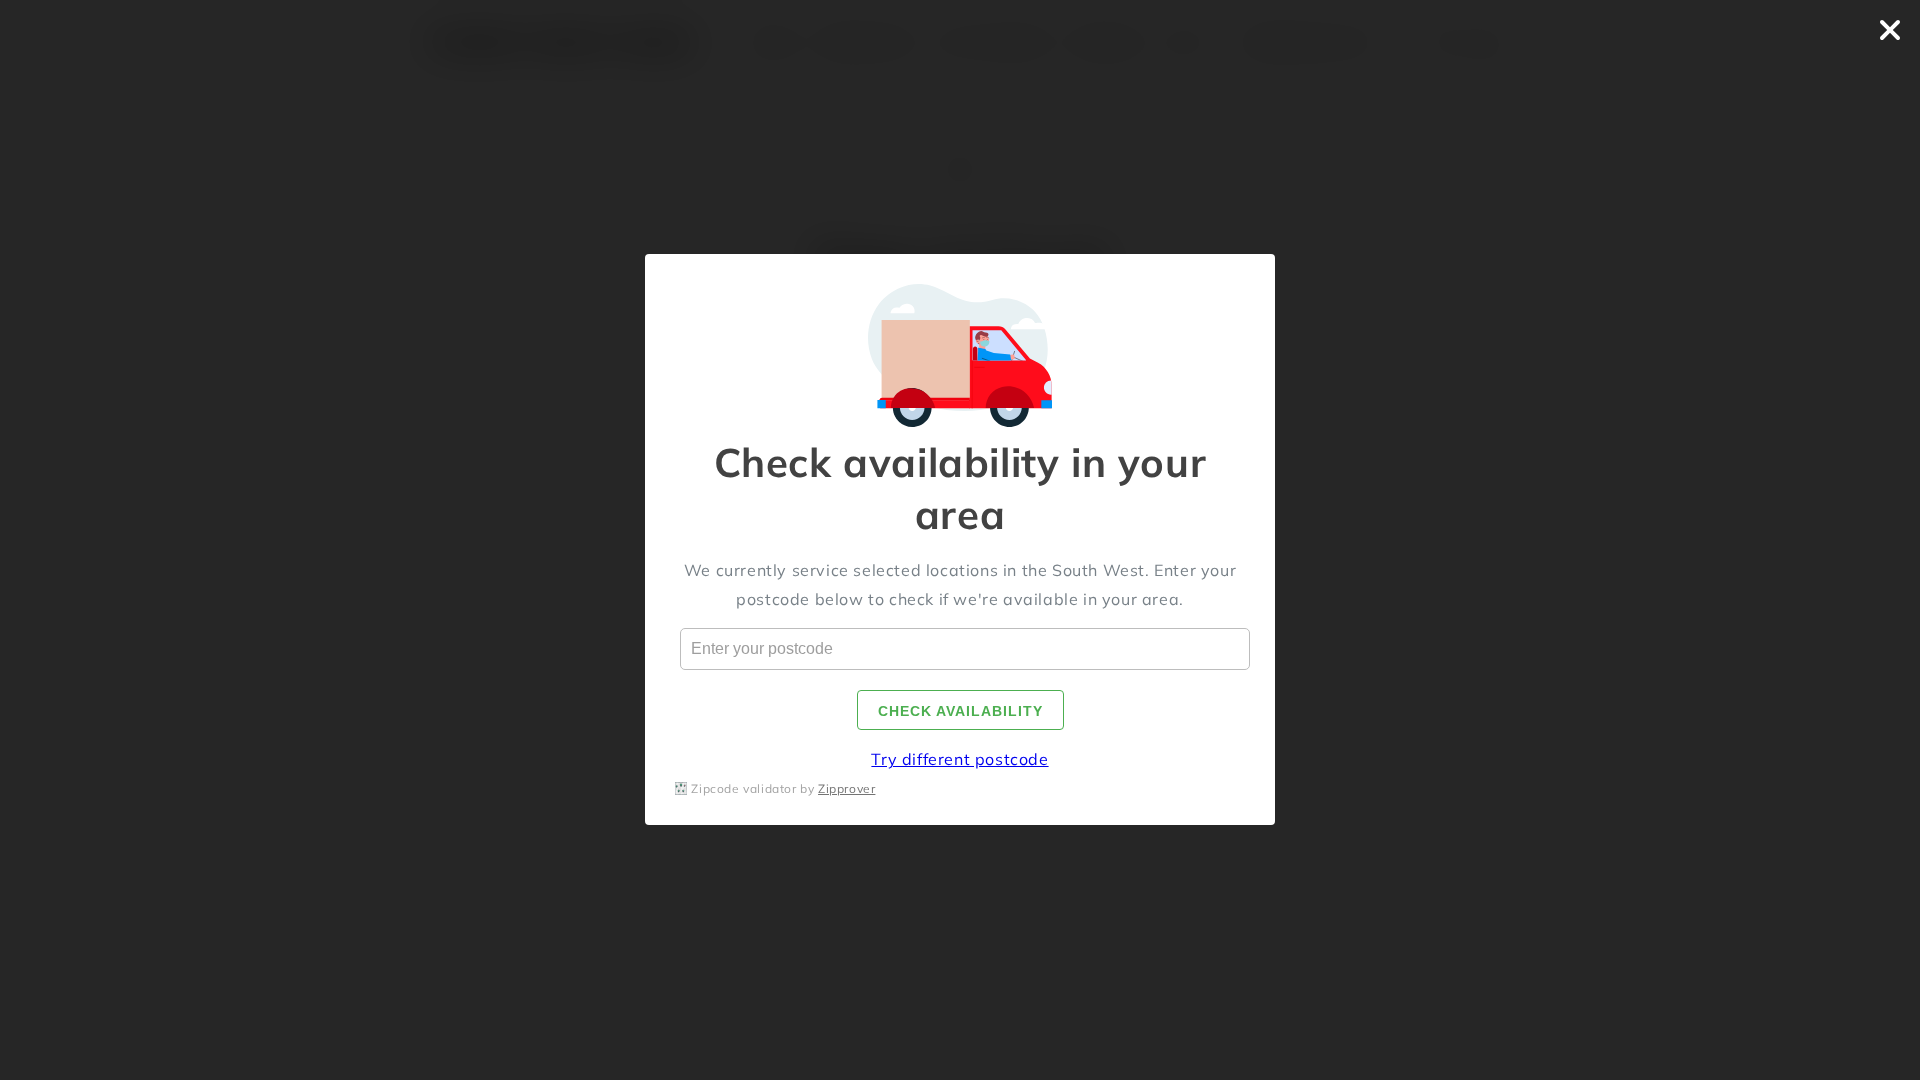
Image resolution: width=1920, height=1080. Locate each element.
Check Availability (960, 712)
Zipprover (846, 788)
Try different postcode (959, 760)
